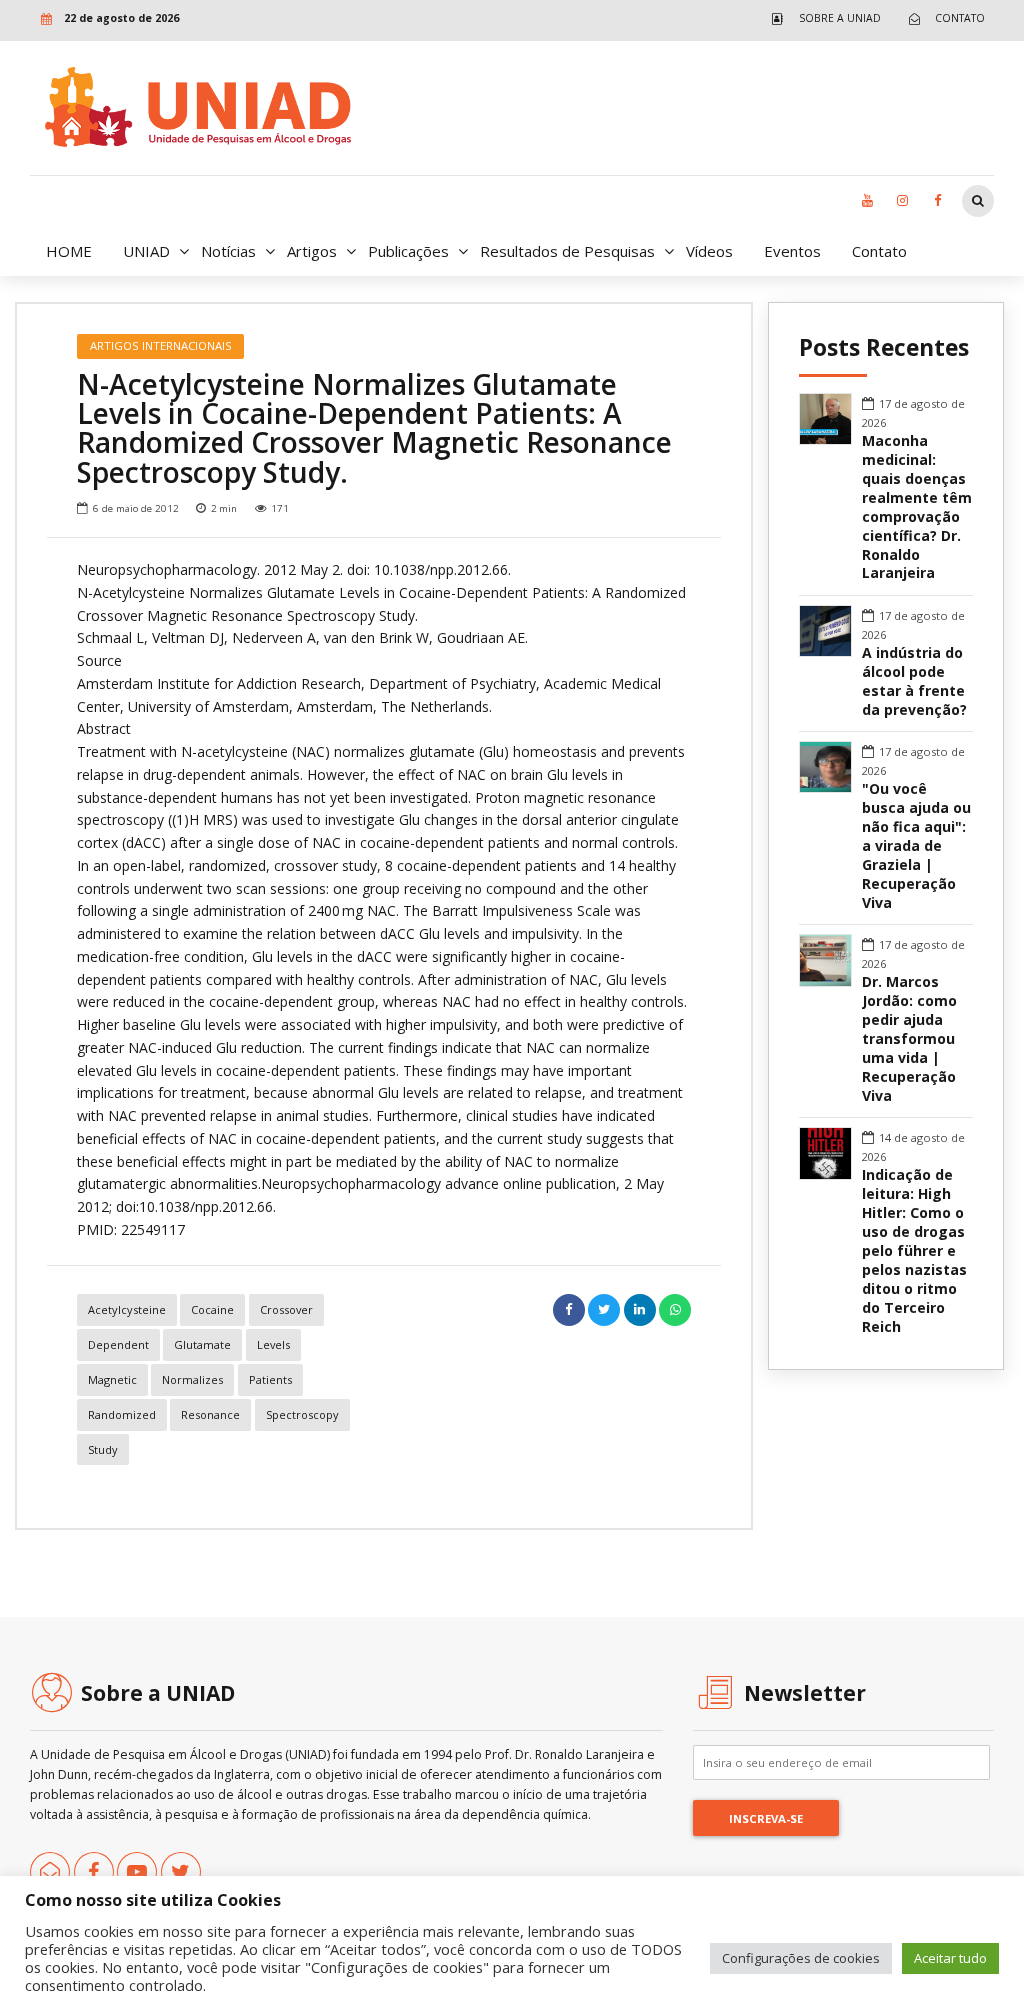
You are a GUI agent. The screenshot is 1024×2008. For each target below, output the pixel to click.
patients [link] (270, 1379)
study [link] (103, 1449)
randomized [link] (122, 1414)
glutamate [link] (202, 1344)
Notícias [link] (228, 251)
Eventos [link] (792, 251)
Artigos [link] (312, 251)
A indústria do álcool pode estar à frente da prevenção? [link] (914, 681)
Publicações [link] (408, 251)
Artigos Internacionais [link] (161, 345)
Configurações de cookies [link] (801, 1958)
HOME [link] (69, 251)
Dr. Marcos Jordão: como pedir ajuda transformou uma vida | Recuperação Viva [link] (909, 1039)
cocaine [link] (212, 1309)
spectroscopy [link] (302, 1414)
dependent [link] (118, 1344)
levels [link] (273, 1344)
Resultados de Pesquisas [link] (567, 251)
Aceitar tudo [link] (950, 1958)
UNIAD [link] (146, 251)
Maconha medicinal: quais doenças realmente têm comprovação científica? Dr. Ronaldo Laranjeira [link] (917, 507)
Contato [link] (879, 251)
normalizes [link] (192, 1379)
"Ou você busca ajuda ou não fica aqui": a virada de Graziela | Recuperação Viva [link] (916, 846)
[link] (821, 18)
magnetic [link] (112, 1379)
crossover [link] (286, 1309)
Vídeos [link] (709, 251)
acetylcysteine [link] (127, 1309)
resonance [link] (210, 1414)
